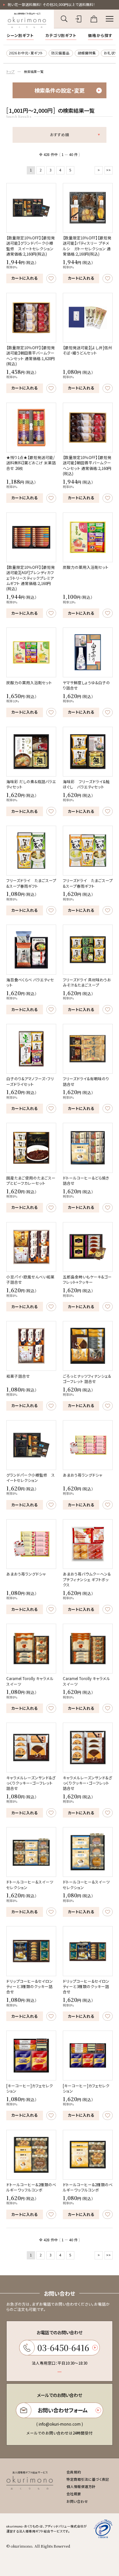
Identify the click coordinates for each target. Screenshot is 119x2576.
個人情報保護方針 (81, 2486)
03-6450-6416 (63, 2347)
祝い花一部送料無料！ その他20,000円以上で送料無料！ (51, 4)
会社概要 (74, 2494)
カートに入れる (24, 278)
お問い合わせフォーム (63, 2410)
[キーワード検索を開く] (64, 19)
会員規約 (74, 2472)
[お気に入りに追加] (51, 278)
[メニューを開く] (110, 19)
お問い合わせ (77, 2501)
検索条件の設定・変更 (59, 90)
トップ (10, 72)
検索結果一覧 (34, 72)
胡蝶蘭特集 (87, 53)
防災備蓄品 (60, 53)
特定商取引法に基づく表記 (88, 2479)
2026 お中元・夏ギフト (26, 53)
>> (108, 170)
